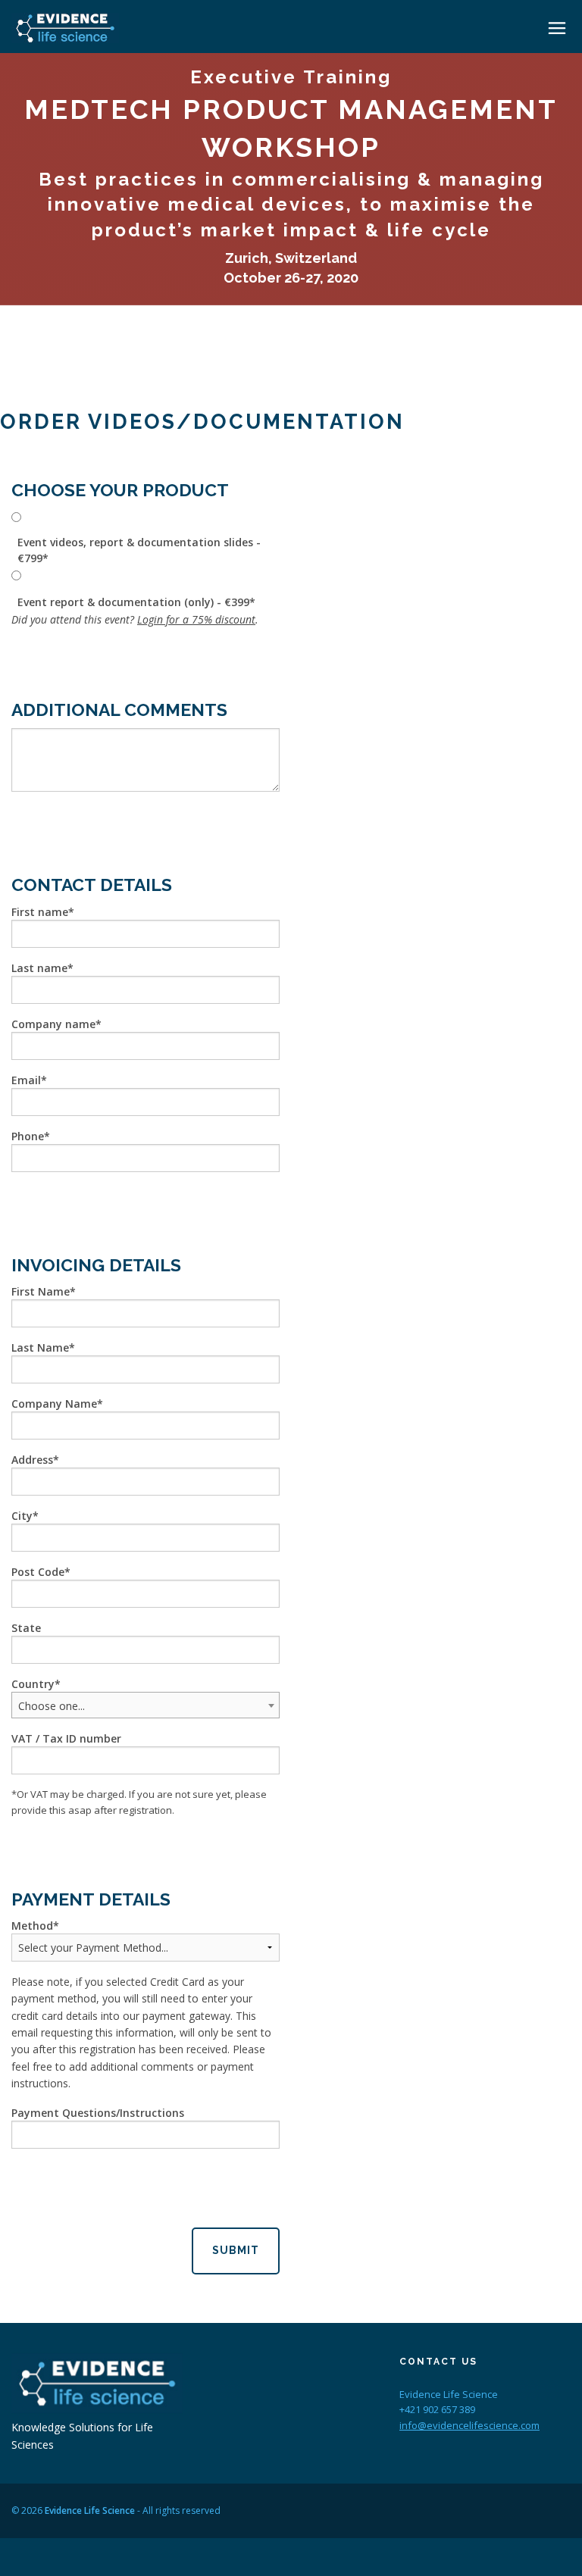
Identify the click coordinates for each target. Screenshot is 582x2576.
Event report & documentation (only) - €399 (133, 602)
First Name (41, 1291)
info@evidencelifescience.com (469, 2425)
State (26, 1628)
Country (33, 1684)
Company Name (54, 1404)
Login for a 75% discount (196, 619)
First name (40, 912)
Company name (53, 1024)
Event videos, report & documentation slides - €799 (139, 550)
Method (32, 1926)
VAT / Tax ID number (66, 1738)
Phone (28, 1136)
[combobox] (145, 1705)
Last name (39, 968)
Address (32, 1460)
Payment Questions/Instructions (98, 2113)
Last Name (40, 1347)
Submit (236, 2250)
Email (26, 1080)
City (22, 1516)
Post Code (38, 1572)
